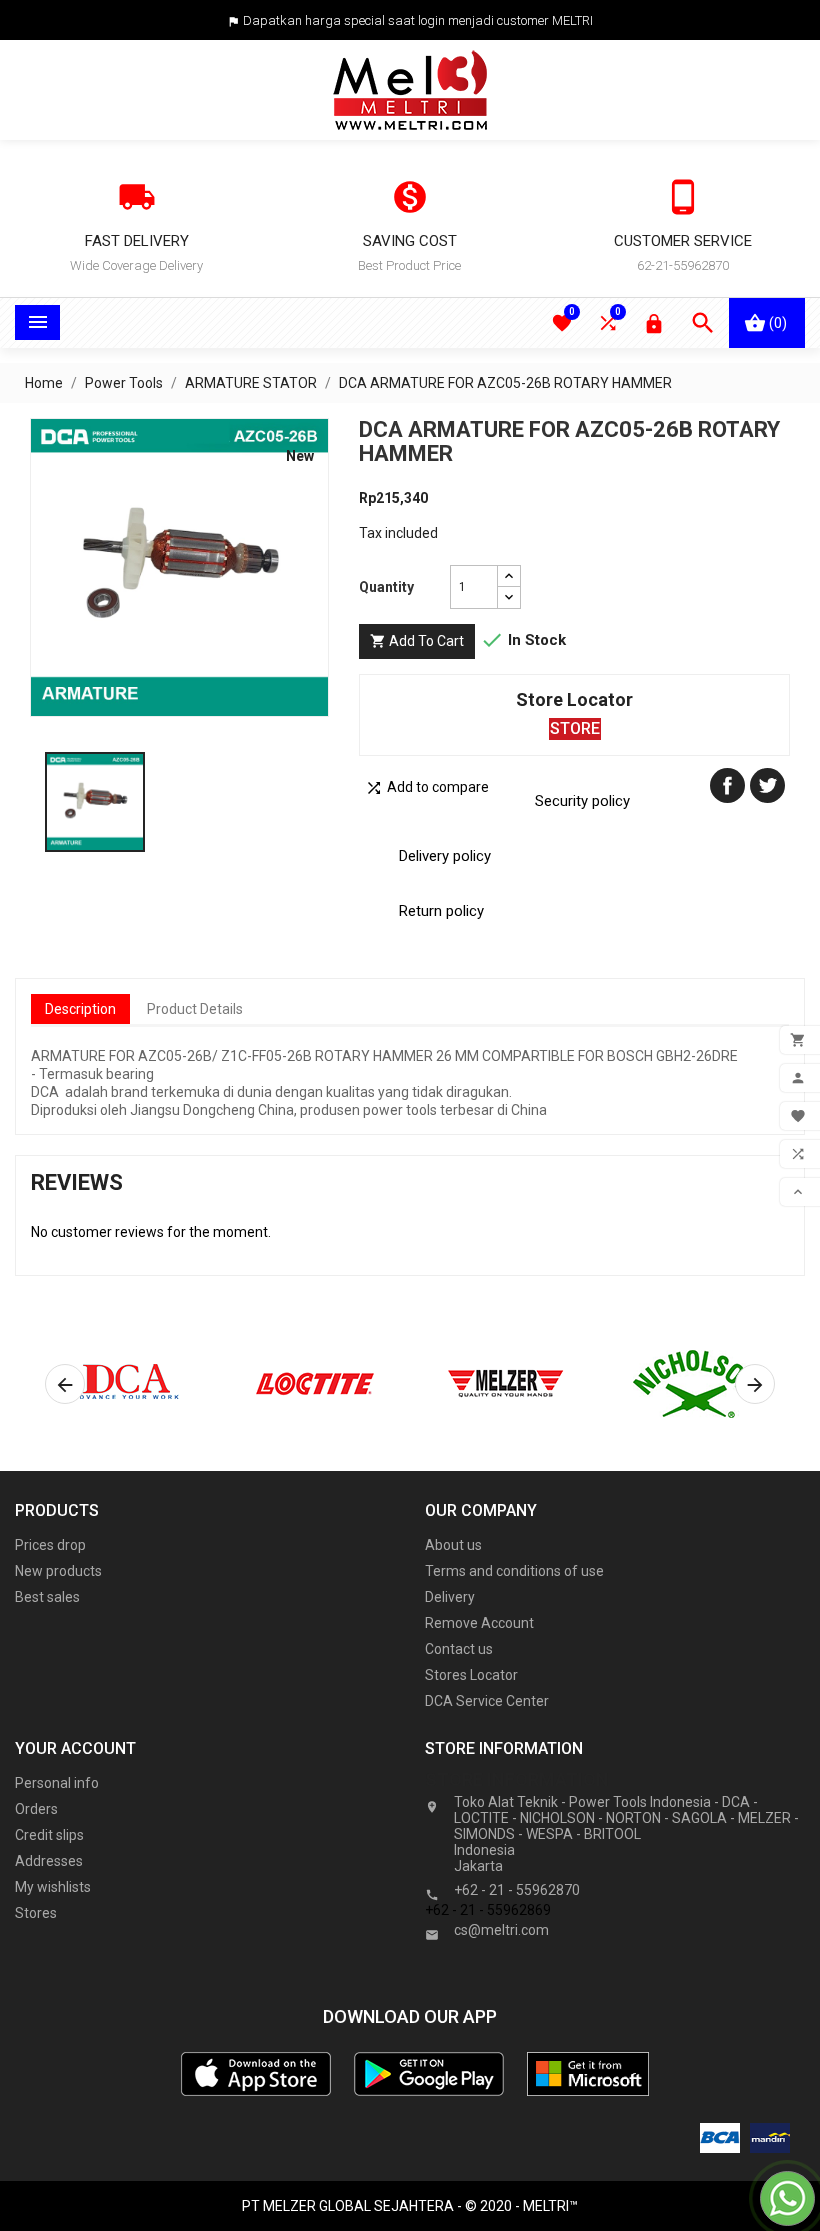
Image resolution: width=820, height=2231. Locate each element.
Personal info (57, 1783)
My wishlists (53, 1887)
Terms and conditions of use (514, 1571)
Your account (75, 1748)
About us (453, 1545)
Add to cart (417, 641)
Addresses (49, 1861)
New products (58, 1571)
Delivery (450, 1597)
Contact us (459, 1649)
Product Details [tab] (195, 1009)
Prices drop (50, 1545)
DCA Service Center (487, 1701)
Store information (517, 1779)
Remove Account (479, 1623)
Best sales (47, 1597)
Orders (36, 1809)
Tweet (767, 785)
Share (727, 785)
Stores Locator (471, 1675)
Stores (36, 1913)
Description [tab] (80, 1009)
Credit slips (49, 1835)
